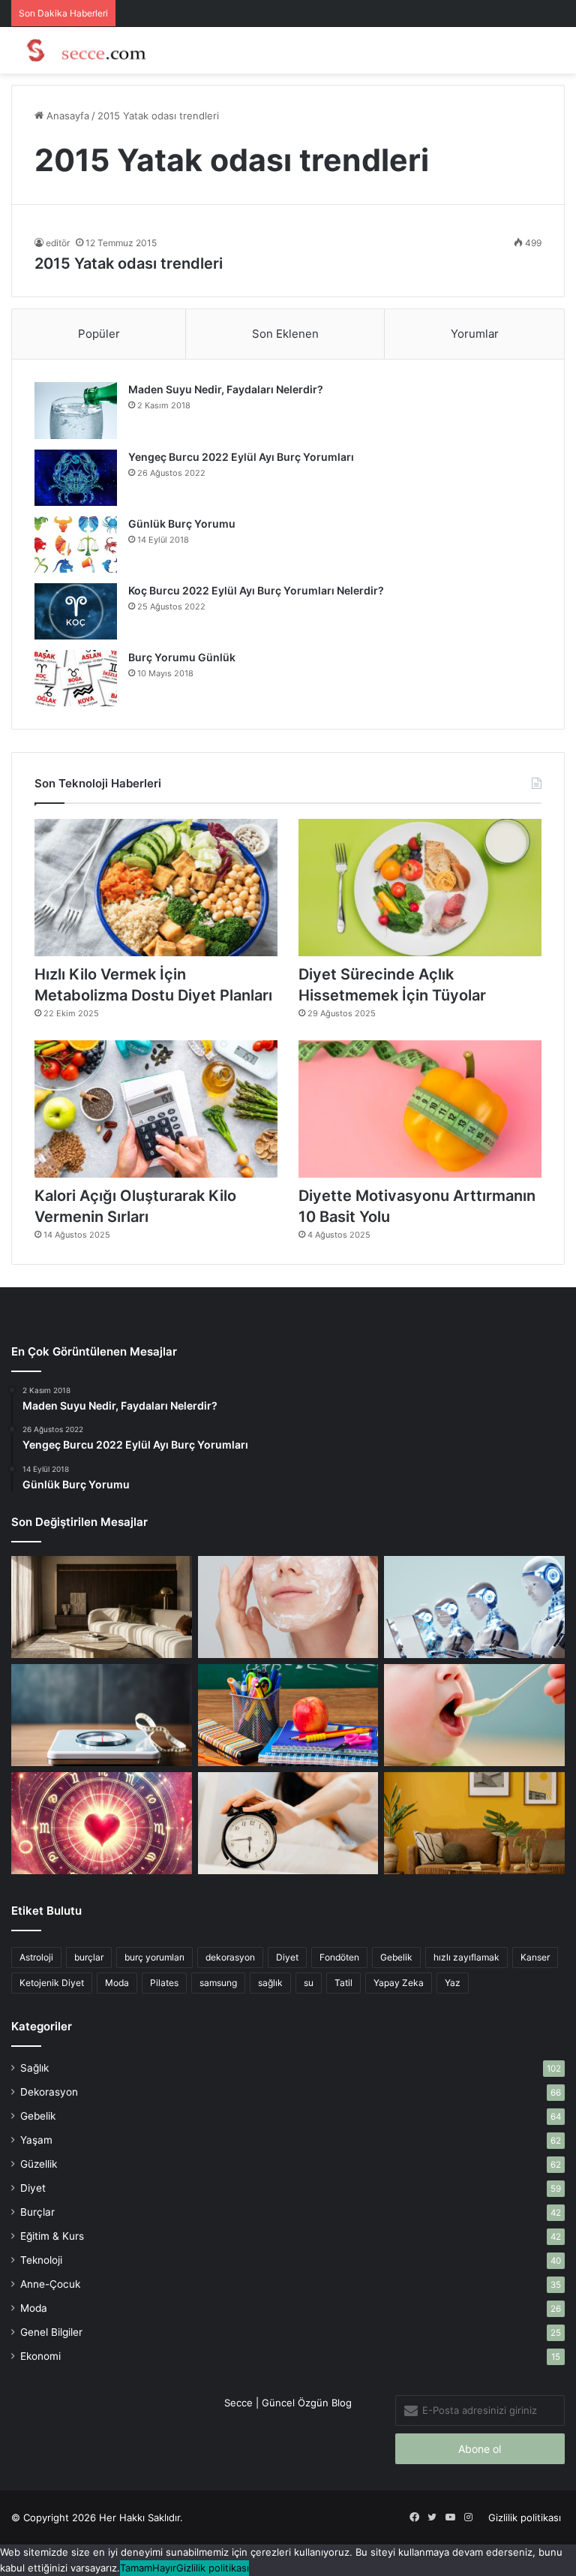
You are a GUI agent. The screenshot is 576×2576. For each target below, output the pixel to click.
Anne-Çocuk (50, 2284)
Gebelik (396, 1957)
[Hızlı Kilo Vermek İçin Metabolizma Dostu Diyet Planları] (156, 888)
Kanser (535, 1957)
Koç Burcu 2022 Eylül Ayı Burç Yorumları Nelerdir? (256, 590)
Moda (117, 1983)
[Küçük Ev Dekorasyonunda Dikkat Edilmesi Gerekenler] (102, 1607)
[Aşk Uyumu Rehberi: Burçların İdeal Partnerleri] (102, 1823)
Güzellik (39, 2164)
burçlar (89, 1957)
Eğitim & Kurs (52, 2236)
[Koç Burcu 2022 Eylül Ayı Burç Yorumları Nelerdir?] (76, 611)
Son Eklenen (285, 334)
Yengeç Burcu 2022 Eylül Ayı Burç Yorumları (241, 457)
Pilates (164, 1983)
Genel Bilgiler (51, 2332)
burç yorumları (154, 1957)
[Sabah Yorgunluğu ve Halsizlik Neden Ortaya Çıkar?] (288, 1823)
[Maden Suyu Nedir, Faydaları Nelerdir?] (76, 411)
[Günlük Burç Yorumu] (76, 545)
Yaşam (36, 2140)
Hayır (164, 2568)
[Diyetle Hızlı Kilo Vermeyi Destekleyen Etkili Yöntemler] (102, 1715)
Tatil (343, 1983)
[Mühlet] (82, 50)
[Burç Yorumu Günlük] (76, 678)
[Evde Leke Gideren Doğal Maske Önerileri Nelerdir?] (288, 1607)
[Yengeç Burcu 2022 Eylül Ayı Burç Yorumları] (76, 477)
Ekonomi (40, 2356)
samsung (218, 1983)
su (309, 1983)
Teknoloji (41, 2260)
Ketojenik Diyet (52, 1983)
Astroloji (36, 1957)
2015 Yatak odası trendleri (129, 263)
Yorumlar (475, 334)
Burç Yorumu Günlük (182, 657)
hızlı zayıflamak (466, 1957)
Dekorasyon (49, 2092)
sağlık (270, 1983)
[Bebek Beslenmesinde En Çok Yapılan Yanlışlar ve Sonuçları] (474, 1715)
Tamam (136, 2568)
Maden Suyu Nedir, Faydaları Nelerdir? (226, 389)
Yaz (453, 1983)
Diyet (287, 1957)
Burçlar (37, 2212)
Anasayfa (66, 116)
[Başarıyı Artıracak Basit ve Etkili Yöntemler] (288, 1715)
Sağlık (34, 2068)
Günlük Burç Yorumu (182, 524)
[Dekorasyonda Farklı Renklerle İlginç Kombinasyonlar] (474, 1823)
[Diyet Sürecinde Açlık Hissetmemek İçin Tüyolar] (420, 888)
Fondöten (339, 1957)
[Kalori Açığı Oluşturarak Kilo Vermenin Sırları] (156, 1109)
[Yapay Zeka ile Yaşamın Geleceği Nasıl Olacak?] (474, 1607)
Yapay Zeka (399, 1983)
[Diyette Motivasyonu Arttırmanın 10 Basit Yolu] (420, 1109)
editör (58, 243)
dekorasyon (230, 1957)
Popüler (99, 334)
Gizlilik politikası (525, 2517)
